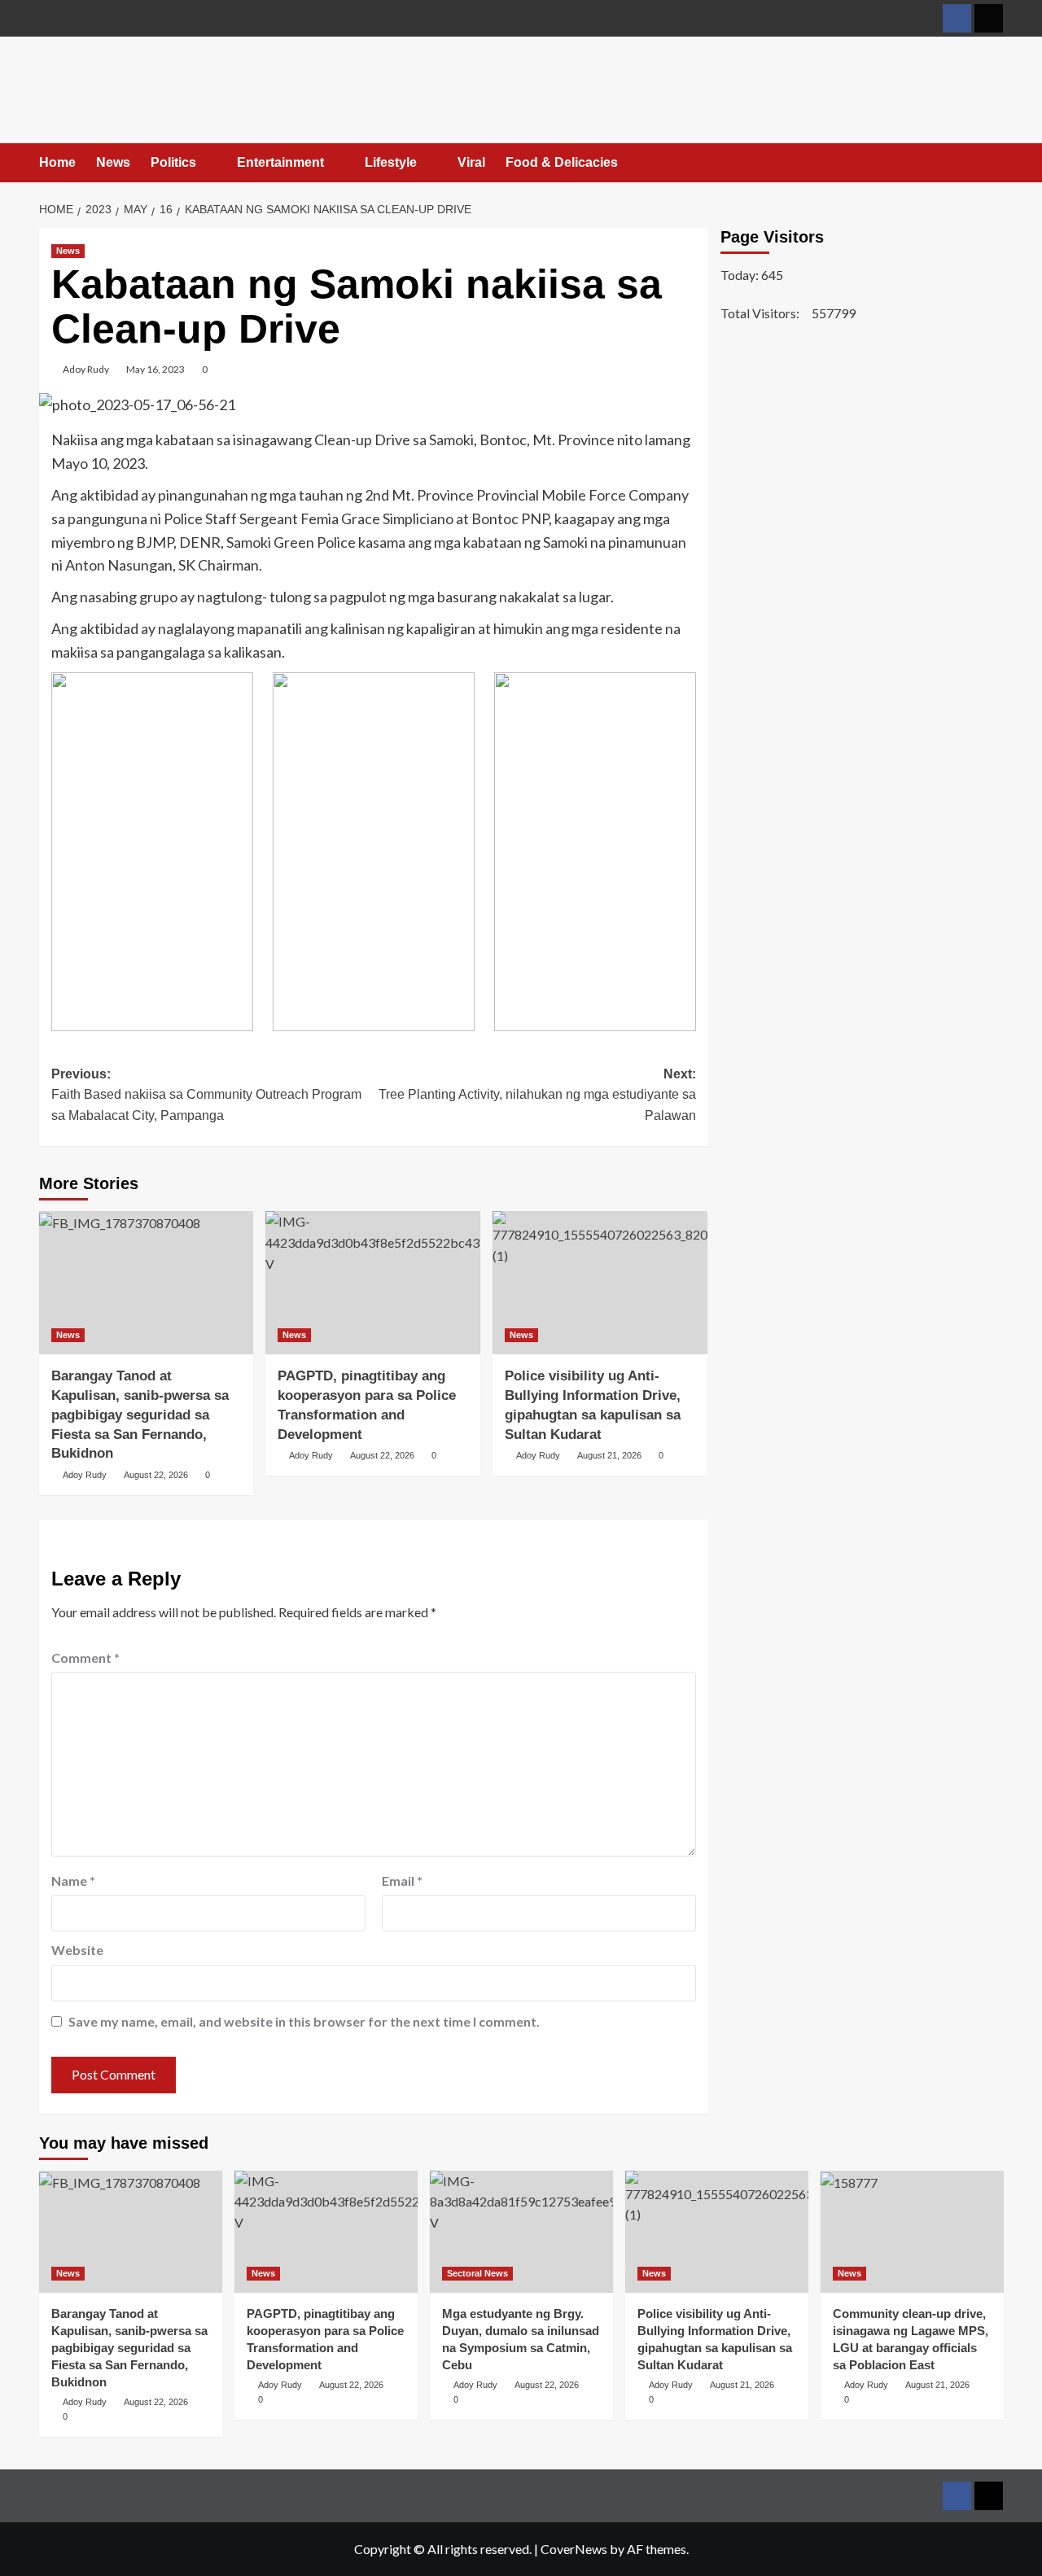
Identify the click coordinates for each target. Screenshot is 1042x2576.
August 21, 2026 (609, 1455)
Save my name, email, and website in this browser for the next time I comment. (304, 2021)
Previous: (206, 1095)
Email (402, 1881)
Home (57, 162)
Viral (471, 162)
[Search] (994, 164)
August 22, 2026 (156, 1475)
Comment (85, 1658)
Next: (537, 1095)
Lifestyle (391, 162)
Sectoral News (477, 2273)
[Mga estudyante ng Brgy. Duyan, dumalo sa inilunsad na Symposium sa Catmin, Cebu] (521, 2232)
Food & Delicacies (562, 162)
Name (73, 1881)
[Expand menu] (206, 163)
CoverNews (574, 2549)
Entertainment (280, 162)
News (113, 162)
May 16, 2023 (155, 369)
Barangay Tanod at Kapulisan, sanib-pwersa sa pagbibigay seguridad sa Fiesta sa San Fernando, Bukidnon (140, 1415)
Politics (173, 162)
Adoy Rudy (86, 369)
